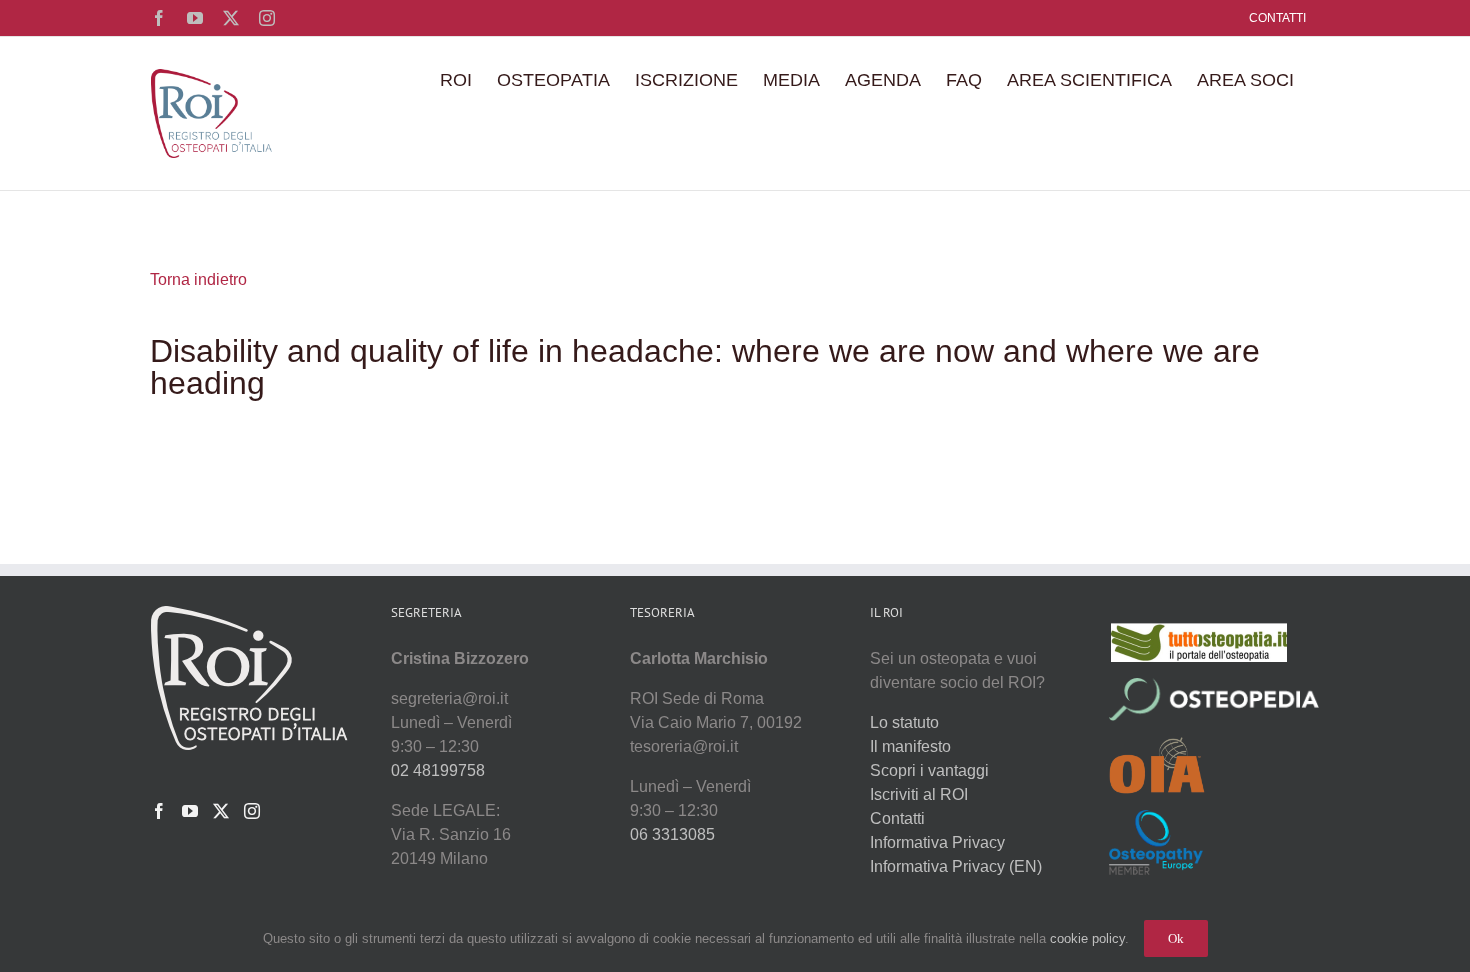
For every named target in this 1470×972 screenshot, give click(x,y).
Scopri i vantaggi (929, 770)
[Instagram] (252, 811)
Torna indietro (198, 279)
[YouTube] (190, 811)
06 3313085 (672, 834)
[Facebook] (159, 811)
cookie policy (1087, 938)
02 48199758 (438, 770)
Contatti (897, 818)
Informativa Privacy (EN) (956, 866)
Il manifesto (910, 746)
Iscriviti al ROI (919, 794)
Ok (1176, 938)
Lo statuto (904, 722)
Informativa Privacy (937, 842)
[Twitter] (221, 811)
